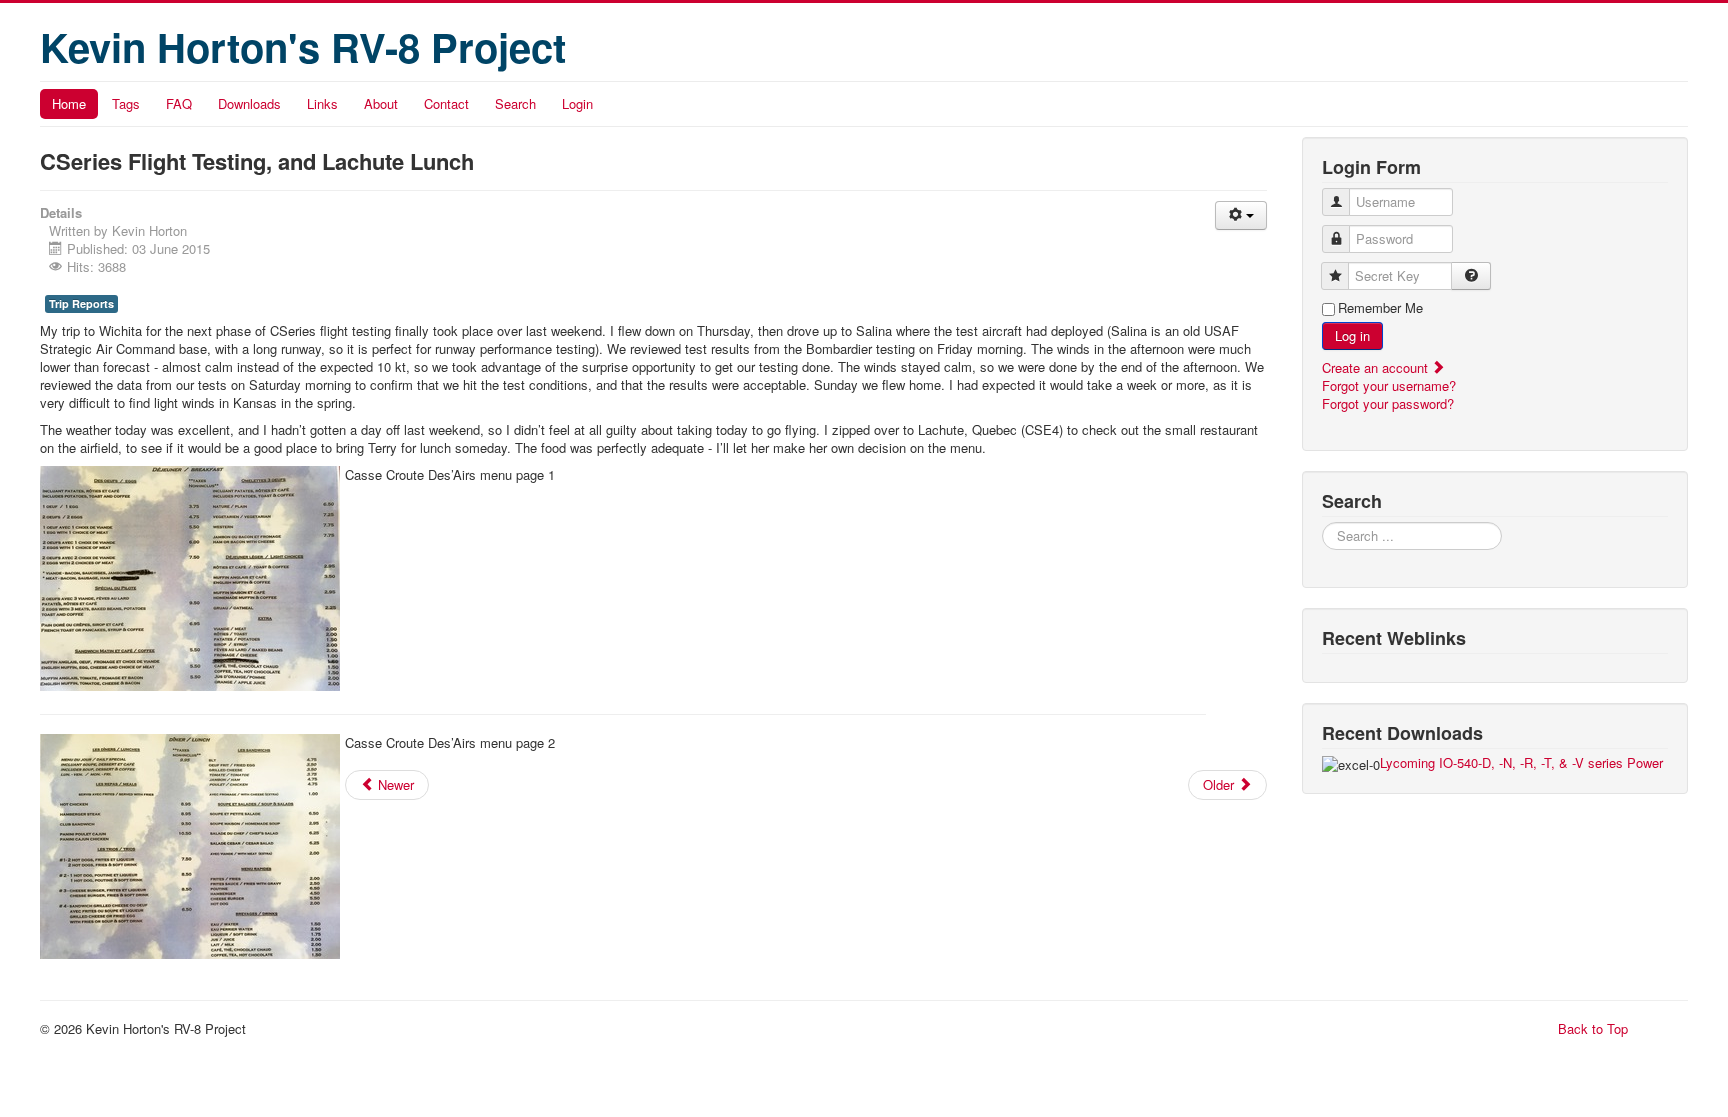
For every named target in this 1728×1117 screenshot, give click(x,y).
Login (577, 103)
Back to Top (1593, 1028)
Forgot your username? (1389, 385)
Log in (1352, 335)
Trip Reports (81, 303)
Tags (126, 103)
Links (322, 103)
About (381, 103)
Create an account (1377, 367)
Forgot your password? (1388, 403)
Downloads (249, 103)
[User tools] (1241, 215)
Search (515, 103)
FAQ (179, 103)
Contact (446, 103)
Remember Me (1380, 308)
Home (69, 103)
